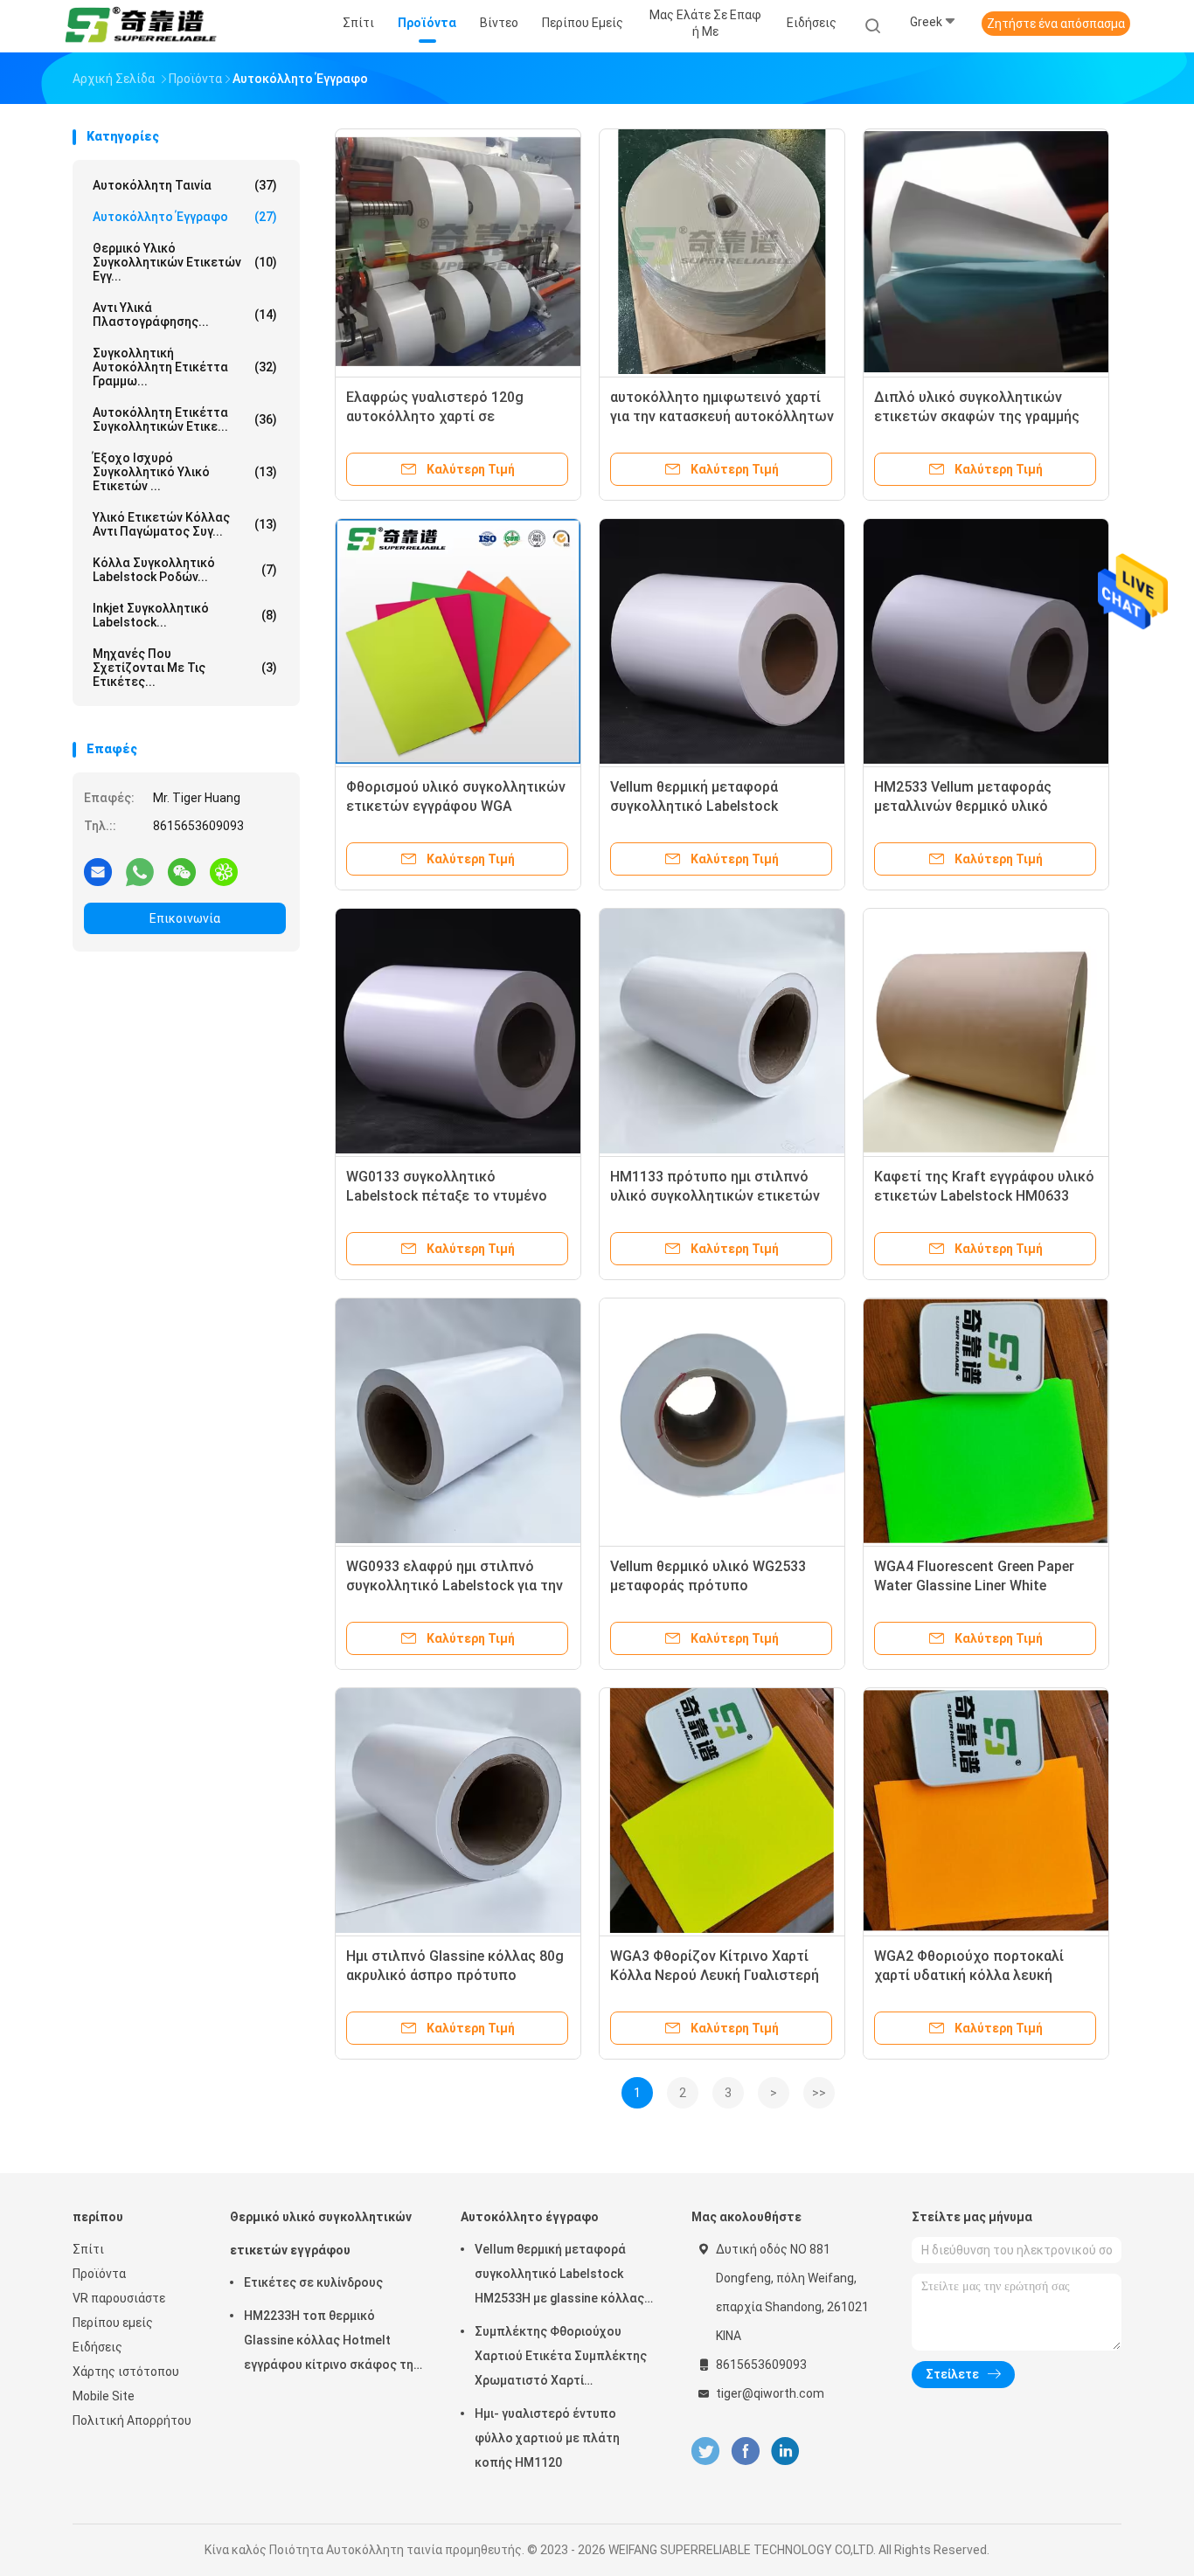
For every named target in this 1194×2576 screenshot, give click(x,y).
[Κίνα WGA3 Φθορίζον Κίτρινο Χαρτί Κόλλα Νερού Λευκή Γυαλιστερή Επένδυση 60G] (722, 1811)
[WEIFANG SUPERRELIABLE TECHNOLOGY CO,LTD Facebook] (745, 2451)
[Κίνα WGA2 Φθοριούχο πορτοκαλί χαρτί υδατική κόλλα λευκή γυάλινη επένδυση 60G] (986, 1811)
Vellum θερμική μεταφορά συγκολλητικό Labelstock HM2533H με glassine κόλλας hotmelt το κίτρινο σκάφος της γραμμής (566, 2276)
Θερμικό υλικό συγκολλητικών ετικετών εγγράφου (321, 2233)
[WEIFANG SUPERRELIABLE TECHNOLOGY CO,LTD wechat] (182, 871)
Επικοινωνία (185, 918)
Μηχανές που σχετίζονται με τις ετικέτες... (185, 668)
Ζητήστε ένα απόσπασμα (1056, 24)
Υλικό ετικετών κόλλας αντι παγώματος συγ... (185, 524)
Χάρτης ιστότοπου (126, 2372)
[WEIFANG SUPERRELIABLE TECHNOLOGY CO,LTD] (141, 26)
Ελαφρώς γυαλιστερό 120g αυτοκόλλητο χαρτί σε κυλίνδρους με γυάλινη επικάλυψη (458, 416)
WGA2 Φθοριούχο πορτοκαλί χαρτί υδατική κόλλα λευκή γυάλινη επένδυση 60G (969, 1975)
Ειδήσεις (97, 2347)
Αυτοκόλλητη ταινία (185, 185)
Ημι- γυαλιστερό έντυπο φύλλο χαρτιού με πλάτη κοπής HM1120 (547, 2438)
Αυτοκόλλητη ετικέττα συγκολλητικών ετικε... (185, 419)
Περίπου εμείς (113, 2323)
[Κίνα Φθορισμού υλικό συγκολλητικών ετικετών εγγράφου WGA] (458, 641)
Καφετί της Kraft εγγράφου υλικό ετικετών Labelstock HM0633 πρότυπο (984, 1196)
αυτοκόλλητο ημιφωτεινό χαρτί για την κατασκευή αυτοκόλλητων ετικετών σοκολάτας (722, 416)
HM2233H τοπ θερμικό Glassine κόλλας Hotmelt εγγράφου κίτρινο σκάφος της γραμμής (332, 2343)
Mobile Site (104, 2396)
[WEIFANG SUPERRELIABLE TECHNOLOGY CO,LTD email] (98, 871)
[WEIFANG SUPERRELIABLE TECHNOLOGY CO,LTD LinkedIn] (785, 2451)
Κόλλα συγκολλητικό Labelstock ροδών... (185, 570)
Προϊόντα (99, 2274)
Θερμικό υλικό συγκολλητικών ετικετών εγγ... (185, 262)
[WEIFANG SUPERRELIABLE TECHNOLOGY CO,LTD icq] (224, 871)
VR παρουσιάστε (119, 2298)
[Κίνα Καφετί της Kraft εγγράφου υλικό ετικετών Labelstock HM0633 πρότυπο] (986, 1031)
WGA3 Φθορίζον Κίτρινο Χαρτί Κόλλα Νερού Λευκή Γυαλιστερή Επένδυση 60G (715, 1975)
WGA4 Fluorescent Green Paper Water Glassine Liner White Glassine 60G (974, 1586)
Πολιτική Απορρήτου (132, 2420)
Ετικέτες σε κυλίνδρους (313, 2282)
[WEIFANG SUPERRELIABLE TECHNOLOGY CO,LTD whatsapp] (140, 871)
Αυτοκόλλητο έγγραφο (185, 217)
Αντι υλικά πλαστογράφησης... (185, 315)
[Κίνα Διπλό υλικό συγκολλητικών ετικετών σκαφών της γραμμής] (986, 252)
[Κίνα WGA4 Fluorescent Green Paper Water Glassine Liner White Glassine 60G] (986, 1421)
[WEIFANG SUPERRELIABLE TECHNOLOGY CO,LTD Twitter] (705, 2451)
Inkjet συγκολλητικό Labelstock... (185, 615)
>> (819, 2093)
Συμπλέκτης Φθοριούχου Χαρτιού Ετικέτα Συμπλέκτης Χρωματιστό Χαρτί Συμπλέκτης (561, 2358)
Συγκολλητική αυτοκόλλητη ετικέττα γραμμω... (185, 367)
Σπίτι (88, 2249)
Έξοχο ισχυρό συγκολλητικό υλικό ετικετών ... (185, 472)
